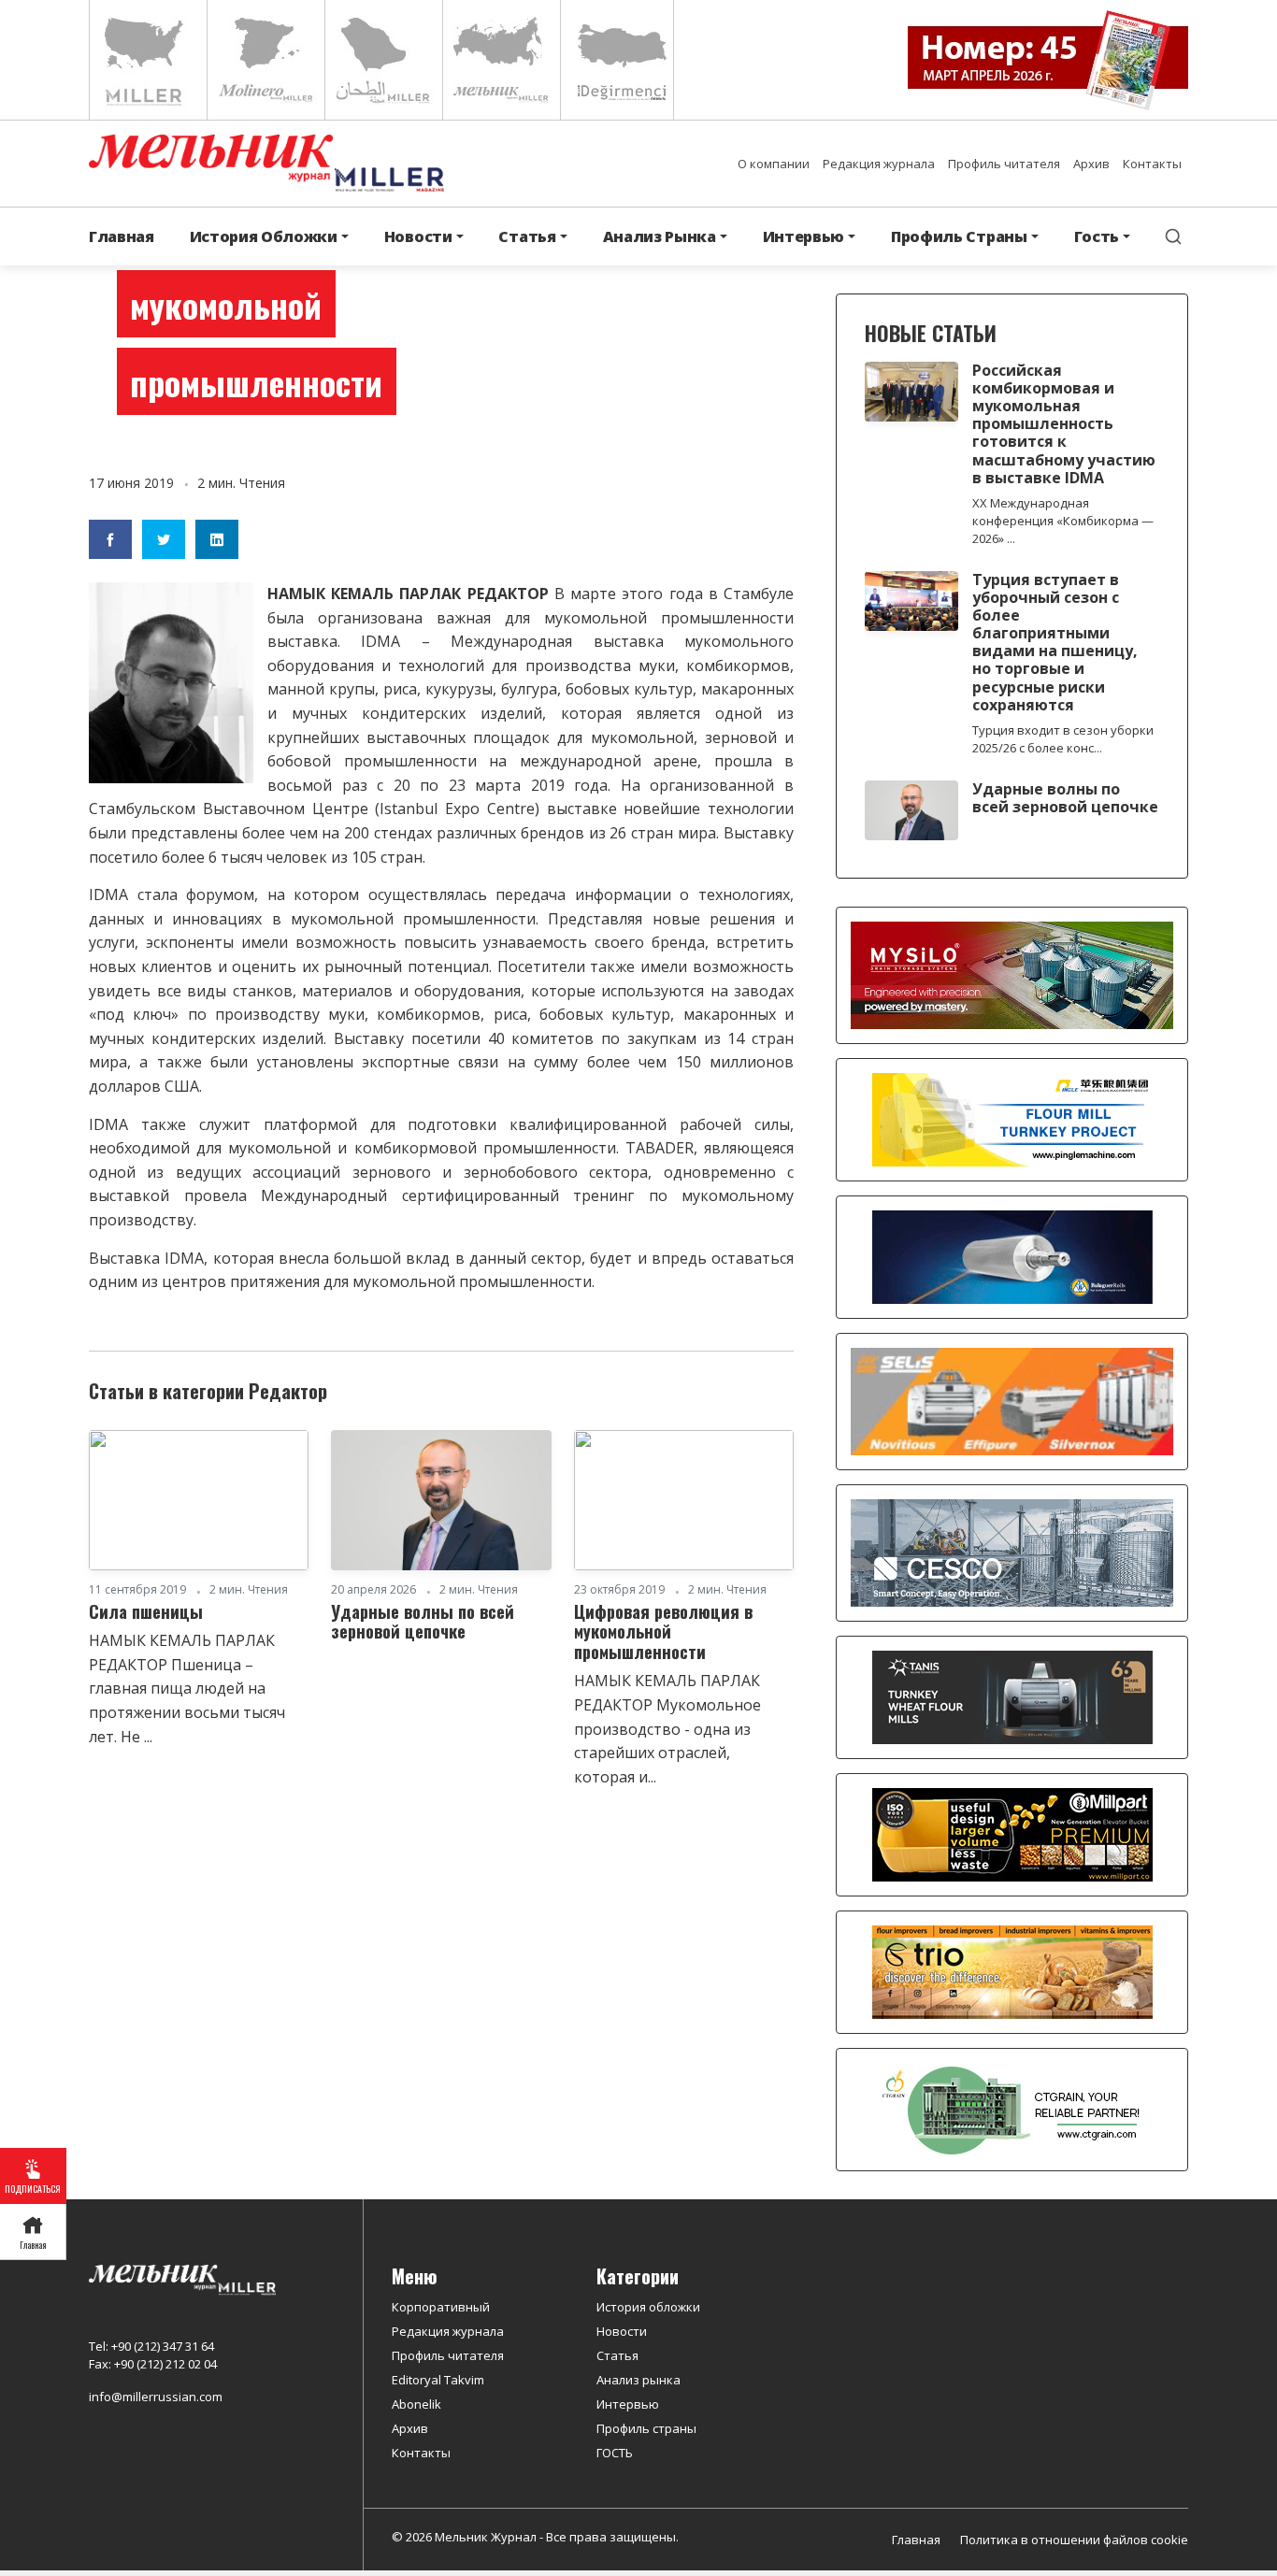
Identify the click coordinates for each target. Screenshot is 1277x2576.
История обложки (648, 2307)
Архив (1091, 164)
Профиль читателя (1004, 164)
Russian (500, 60)
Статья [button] (527, 236)
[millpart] (1012, 1834)
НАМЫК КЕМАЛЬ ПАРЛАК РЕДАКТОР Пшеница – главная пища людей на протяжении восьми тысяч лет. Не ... (187, 1688)
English (146, 60)
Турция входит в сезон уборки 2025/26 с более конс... (1063, 739)
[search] (1173, 236)
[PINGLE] (1012, 1119)
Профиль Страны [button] (959, 236)
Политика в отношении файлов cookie (1074, 2540)
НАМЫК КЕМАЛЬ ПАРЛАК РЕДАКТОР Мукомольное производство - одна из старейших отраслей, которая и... (667, 1728)
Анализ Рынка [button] (660, 236)
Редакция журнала (879, 164)
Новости (622, 2331)
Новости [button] (418, 236)
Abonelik (416, 2404)
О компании (774, 164)
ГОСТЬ (615, 2453)
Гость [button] (1097, 236)
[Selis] (1012, 1400)
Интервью (628, 2404)
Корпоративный (441, 2307)
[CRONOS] (1012, 1256)
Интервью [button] (804, 236)
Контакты (1152, 164)
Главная (122, 236)
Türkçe (617, 60)
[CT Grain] (1012, 2109)
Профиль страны (646, 2428)
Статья (617, 2355)
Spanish (264, 60)
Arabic (382, 60)
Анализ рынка (638, 2380)
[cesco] (1012, 1552)
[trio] (1012, 1971)
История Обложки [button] (264, 236)
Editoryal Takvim (438, 2380)
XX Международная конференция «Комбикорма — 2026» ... (1063, 521)
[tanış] (1012, 1696)
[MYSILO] (1012, 974)
